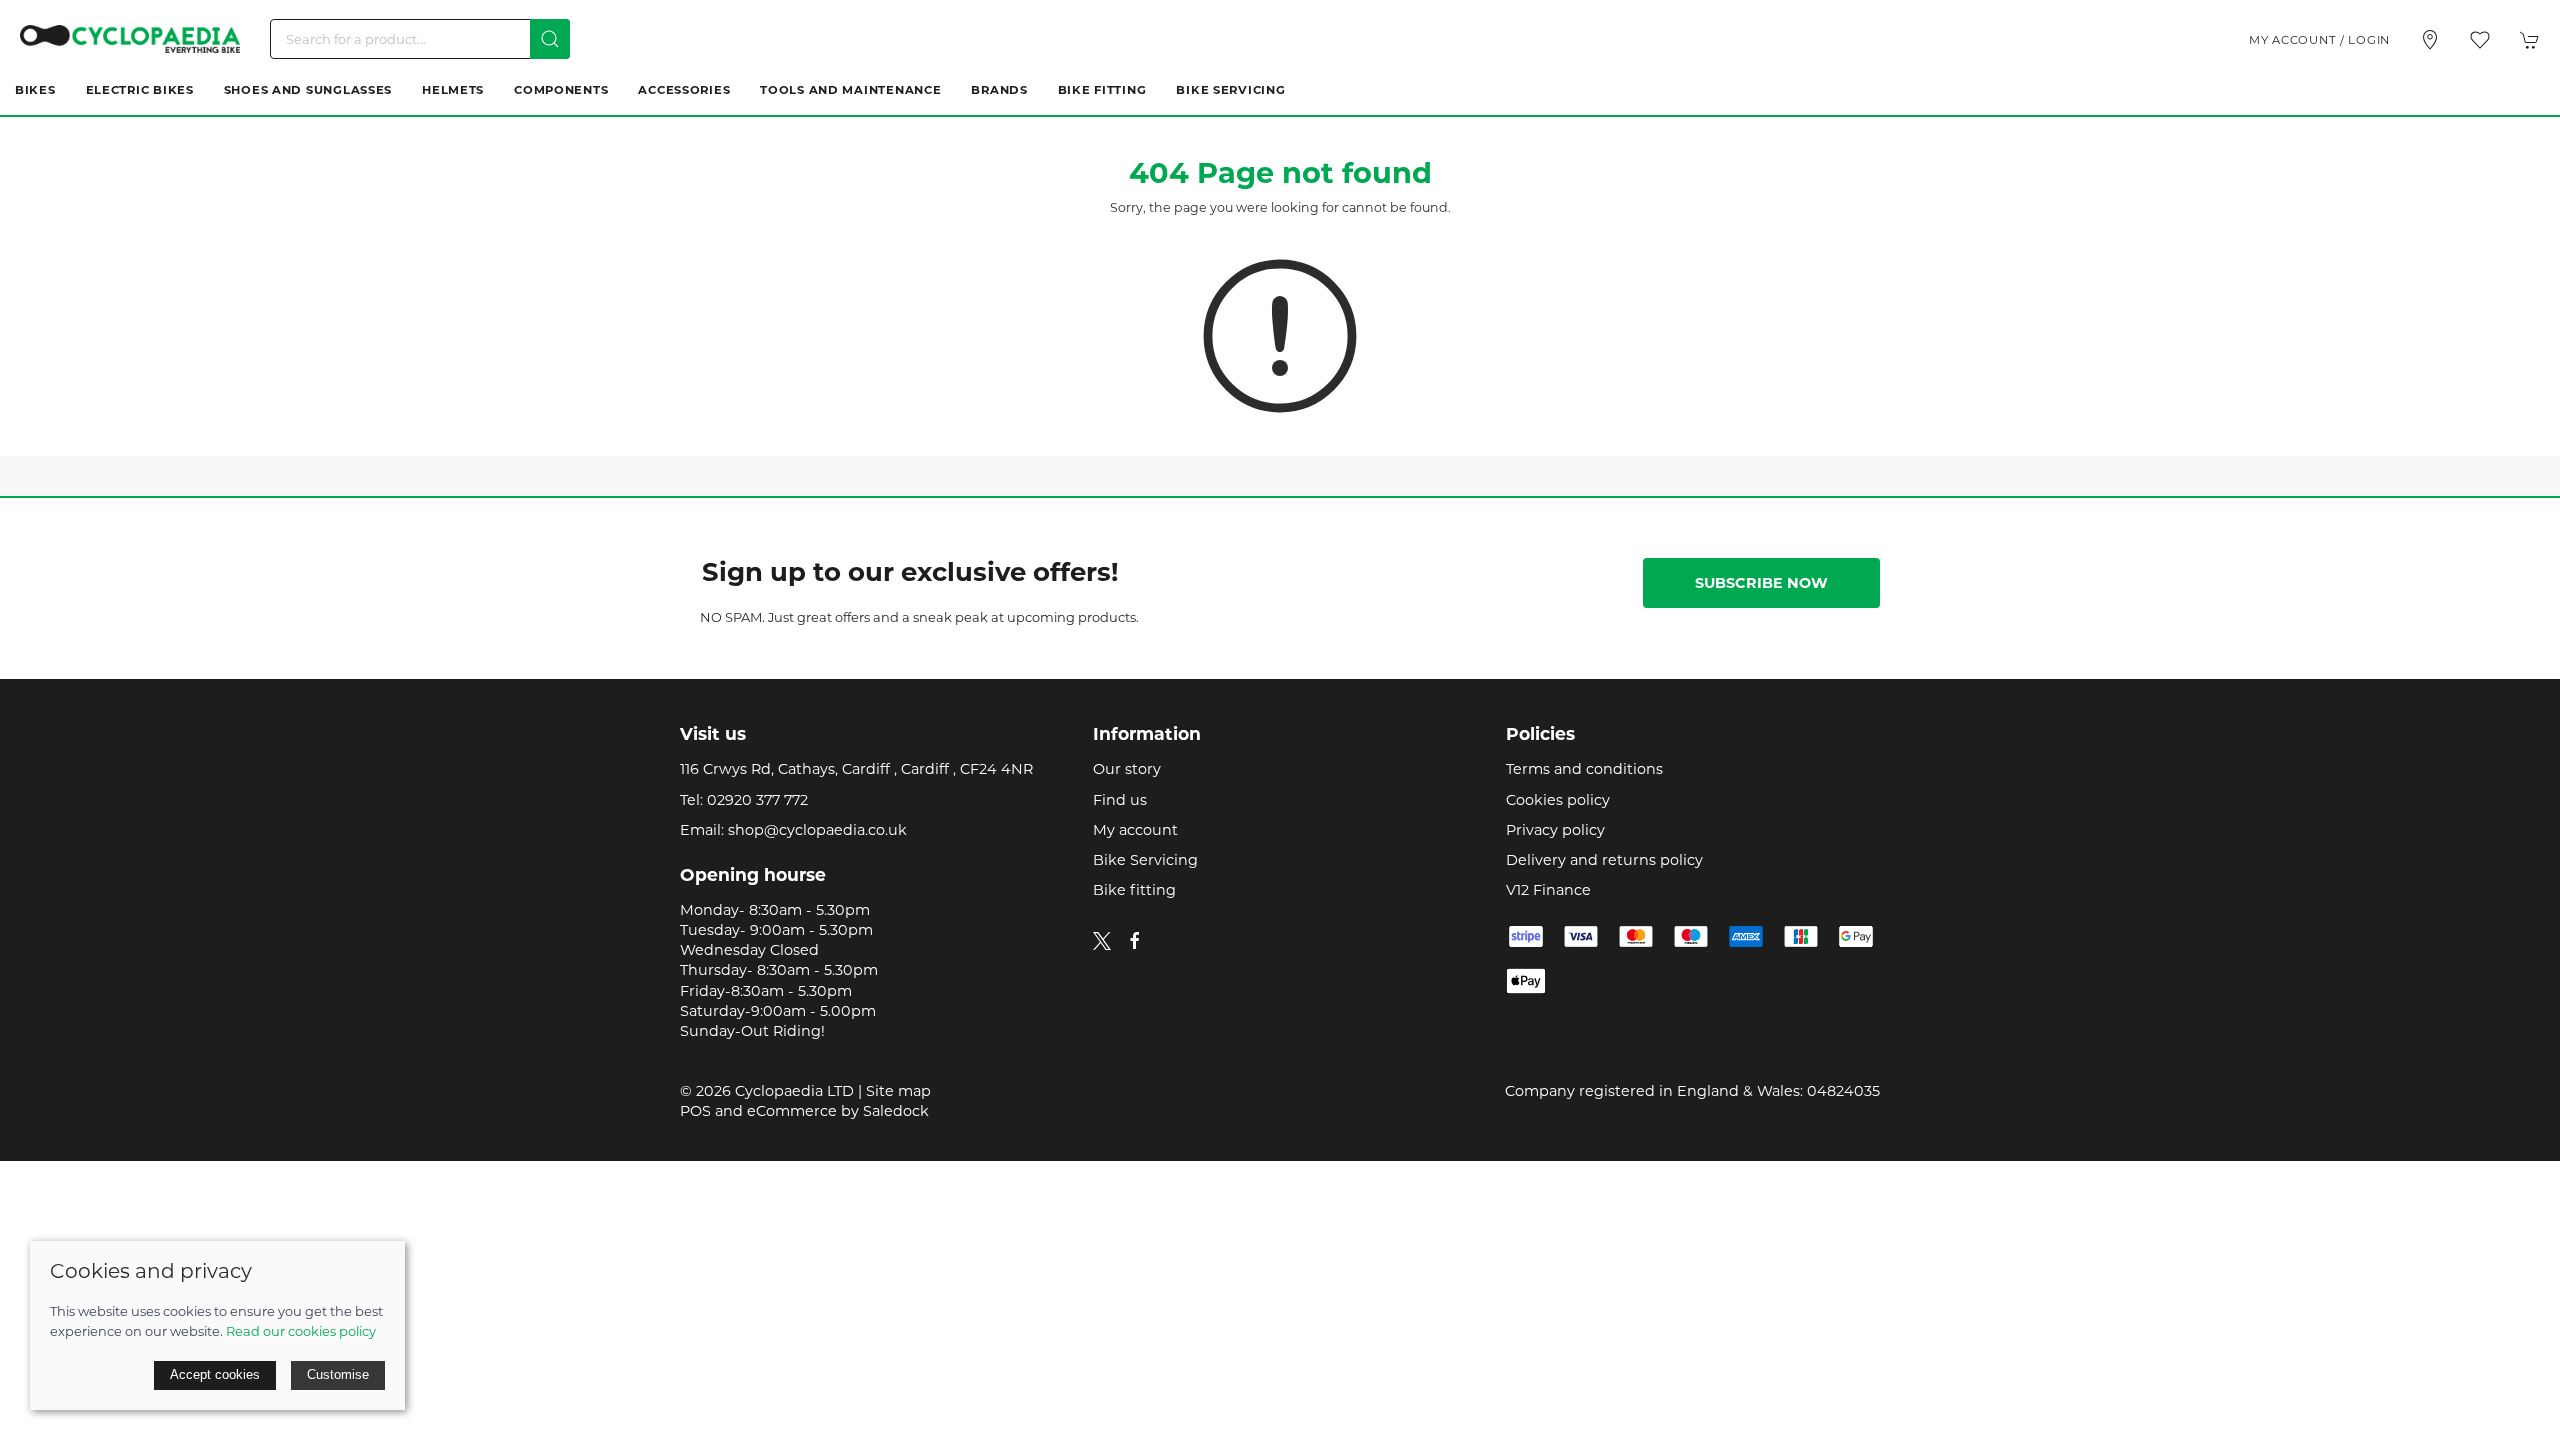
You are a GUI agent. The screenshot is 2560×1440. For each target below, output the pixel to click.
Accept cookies (215, 1374)
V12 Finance (1548, 890)
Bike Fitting (1102, 90)
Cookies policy (1558, 800)
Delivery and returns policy (1604, 860)
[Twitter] (1102, 940)
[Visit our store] (2430, 40)
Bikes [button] (35, 90)
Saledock (896, 1111)
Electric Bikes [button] (140, 90)
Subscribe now (1761, 583)
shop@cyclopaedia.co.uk (817, 830)
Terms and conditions (1584, 769)
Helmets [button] (453, 90)
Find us (1120, 800)
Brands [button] (999, 90)
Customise (338, 1374)
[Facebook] (1135, 941)
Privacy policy (1555, 830)
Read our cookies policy (301, 1331)
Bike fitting (1134, 890)
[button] (2480, 40)
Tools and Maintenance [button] (850, 90)
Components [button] (561, 90)
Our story (1127, 769)
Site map (898, 1091)
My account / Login (2319, 40)
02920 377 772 (757, 800)
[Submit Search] (550, 39)
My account (1135, 830)
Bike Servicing (1230, 90)
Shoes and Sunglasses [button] (308, 90)
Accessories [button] (684, 90)
